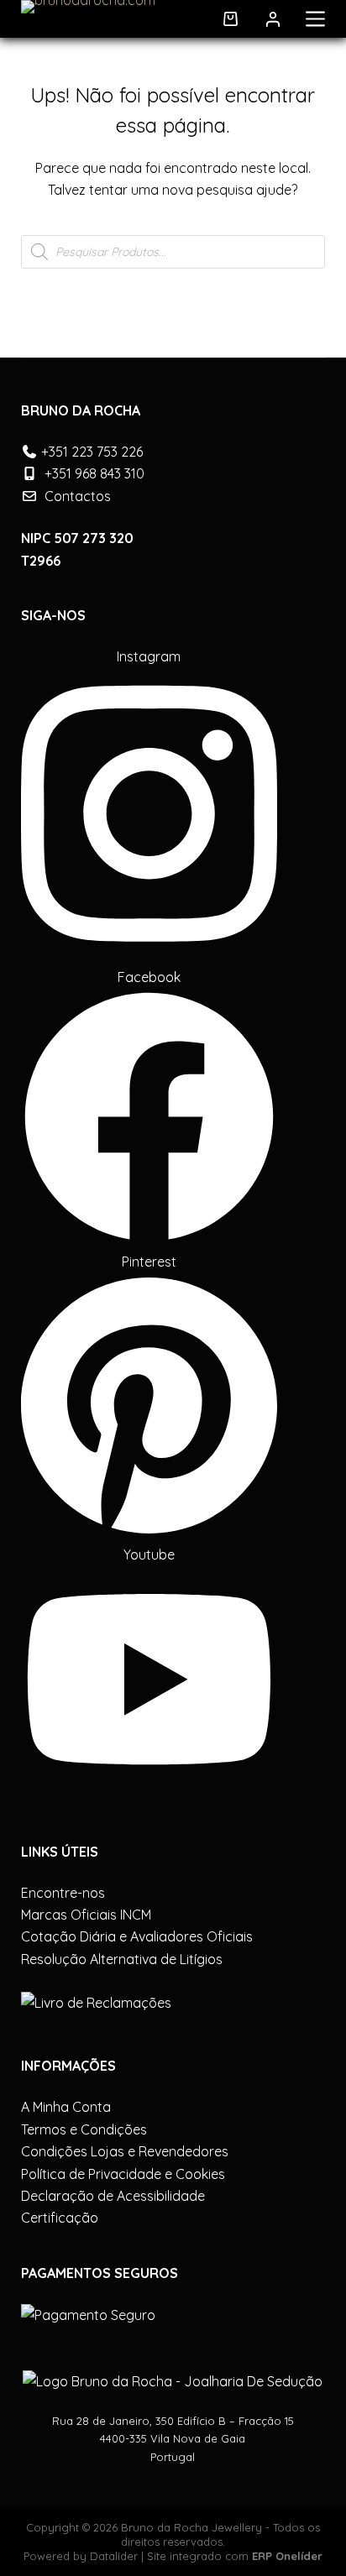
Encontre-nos (63, 1893)
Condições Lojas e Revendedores (125, 2151)
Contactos (78, 496)
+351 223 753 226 (92, 452)
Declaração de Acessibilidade (113, 2196)
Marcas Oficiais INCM (86, 1915)
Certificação (60, 2218)
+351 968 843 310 (94, 473)
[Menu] (315, 19)
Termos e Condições (84, 2129)
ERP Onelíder (287, 2556)
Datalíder (114, 2556)
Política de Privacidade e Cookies (123, 2174)
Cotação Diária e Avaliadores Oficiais (137, 1936)
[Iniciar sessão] (273, 19)
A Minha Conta (66, 2107)
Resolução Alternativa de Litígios (122, 1959)
